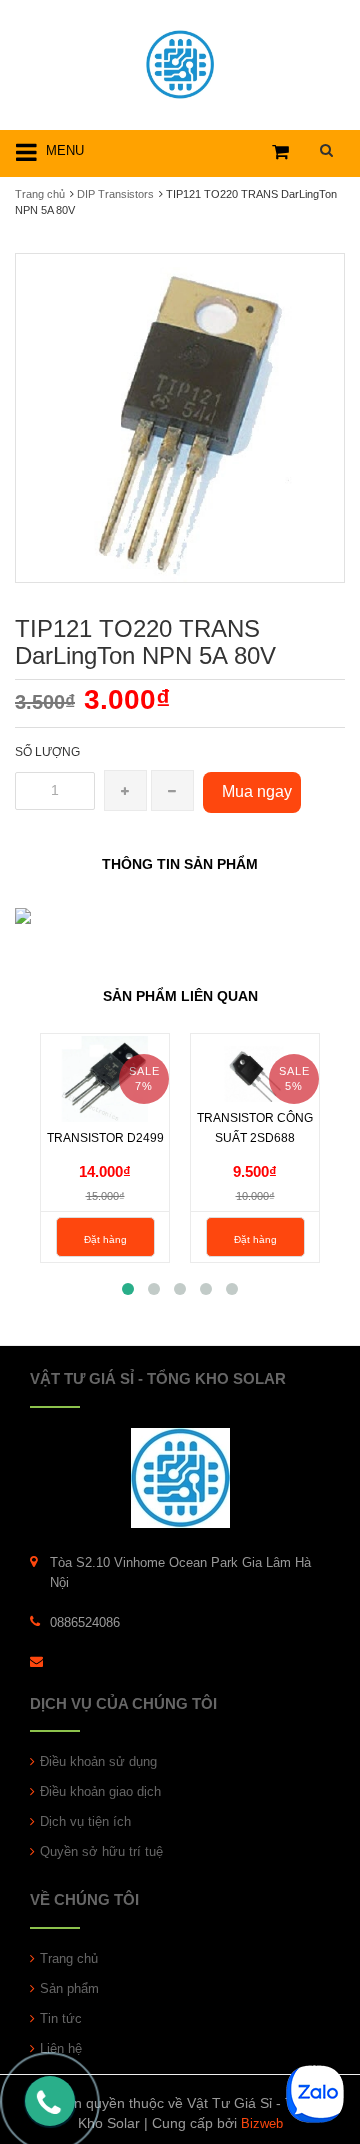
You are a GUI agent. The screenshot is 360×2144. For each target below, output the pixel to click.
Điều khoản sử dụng (98, 1761)
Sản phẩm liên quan (180, 996)
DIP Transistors (115, 194)
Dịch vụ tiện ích (85, 1821)
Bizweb (262, 2123)
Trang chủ (40, 194)
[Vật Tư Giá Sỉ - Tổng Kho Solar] (180, 61)
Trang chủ (69, 1958)
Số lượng (47, 752)
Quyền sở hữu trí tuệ (101, 1851)
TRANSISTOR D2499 (105, 1138)
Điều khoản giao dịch (100, 1791)
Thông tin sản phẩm (180, 864)
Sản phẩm (69, 1988)
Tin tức (61, 2018)
